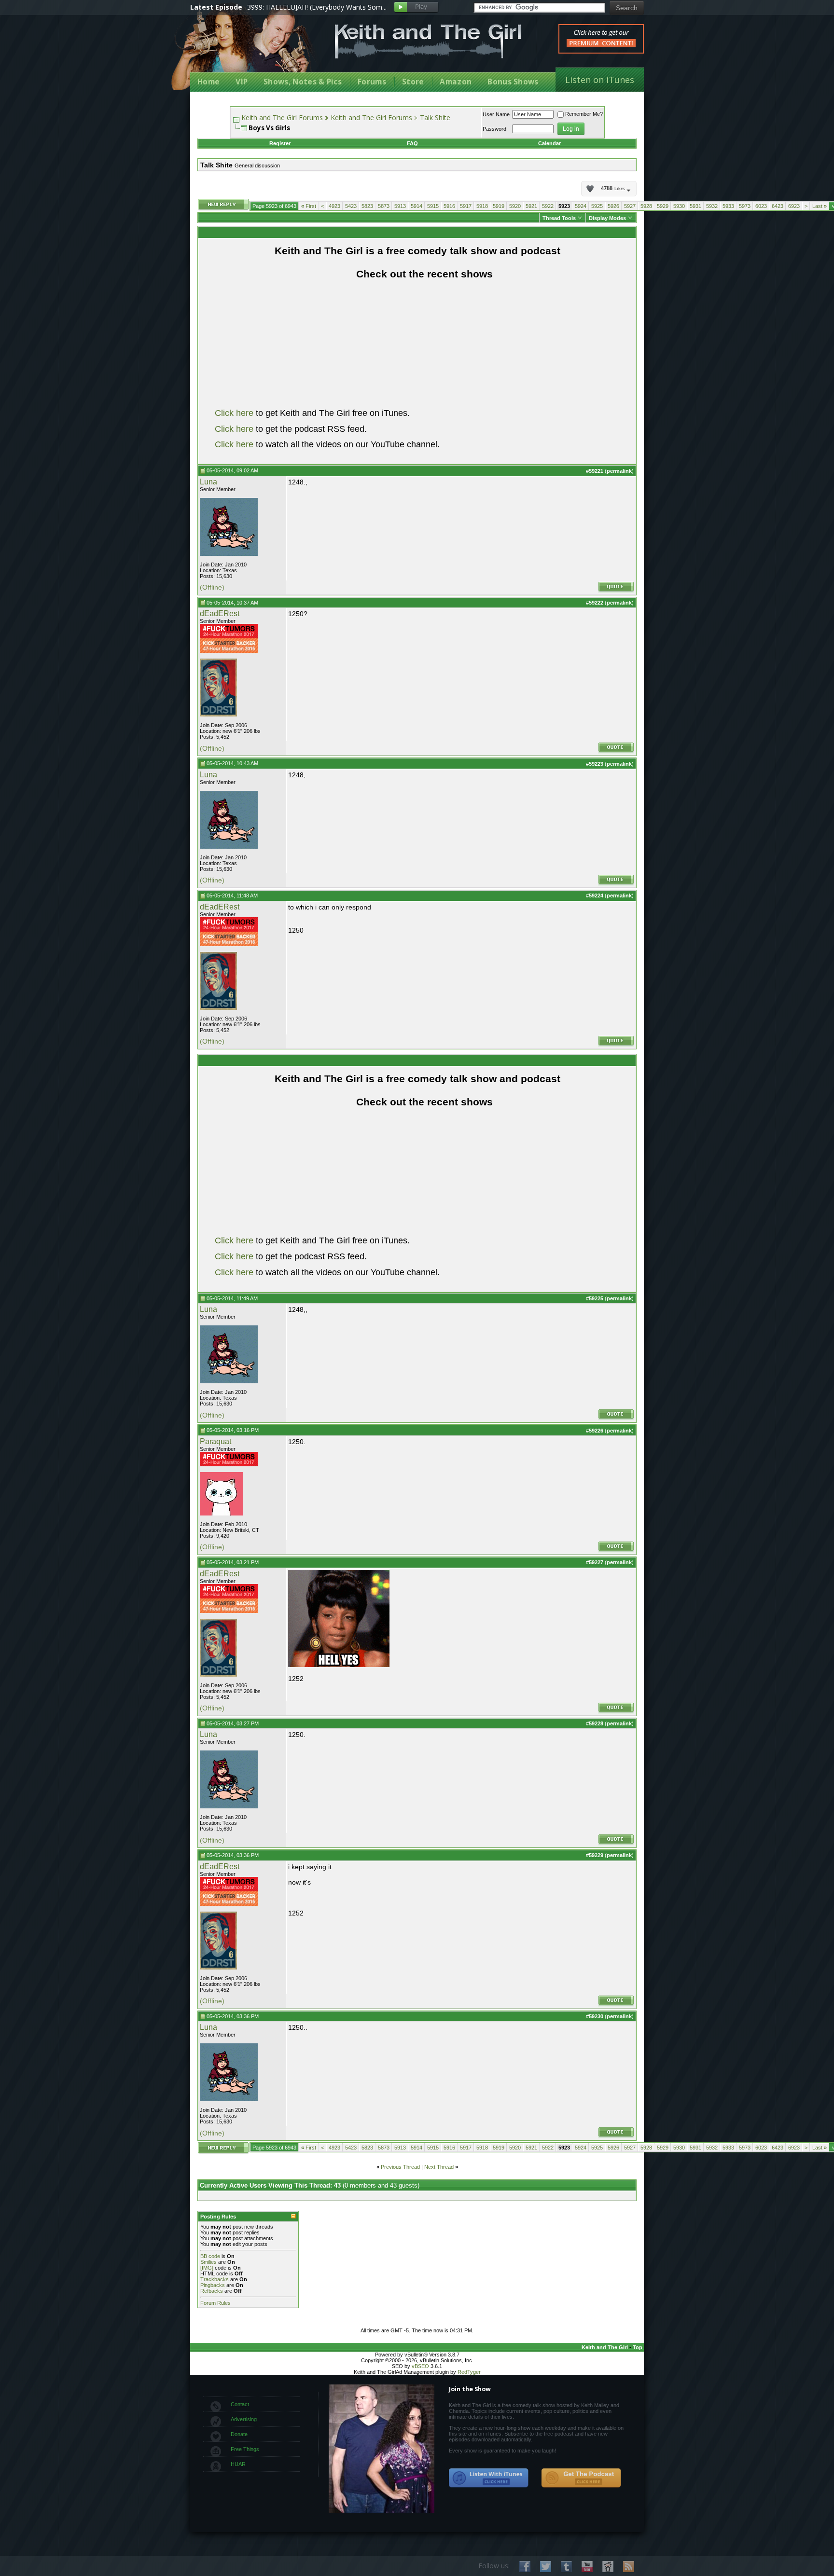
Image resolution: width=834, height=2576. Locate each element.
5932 (712, 206)
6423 (778, 206)
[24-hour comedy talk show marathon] (229, 636)
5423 (351, 206)
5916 (449, 206)
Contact (240, 2404)
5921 (531, 206)
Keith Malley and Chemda (247, 49)
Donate (239, 2434)
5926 (613, 206)
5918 (482, 206)
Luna (208, 482)
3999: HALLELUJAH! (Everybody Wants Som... (317, 7)
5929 (663, 206)
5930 (679, 206)
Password (494, 129)
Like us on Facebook (525, 2567)
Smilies (208, 2262)
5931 (695, 206)
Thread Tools (559, 218)
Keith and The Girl (605, 2347)
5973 (745, 206)
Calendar (549, 143)
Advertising (244, 2419)
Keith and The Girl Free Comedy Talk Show (428, 41)
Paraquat (215, 1441)
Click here (234, 413)
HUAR (238, 2464)
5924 (581, 206)
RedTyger (469, 2372)
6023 (761, 206)
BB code (210, 2256)
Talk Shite (435, 117)
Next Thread (439, 2167)
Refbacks (212, 2291)
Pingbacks (213, 2285)
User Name (496, 114)
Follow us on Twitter (546, 2567)
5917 (466, 206)
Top (638, 2347)
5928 (646, 206)
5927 (630, 206)
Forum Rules (215, 2303)
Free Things (245, 2449)
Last (820, 206)
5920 (515, 206)
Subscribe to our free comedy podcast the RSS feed (581, 2478)
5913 (400, 206)
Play (416, 7)
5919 (499, 206)
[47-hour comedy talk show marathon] (229, 651)
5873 (384, 206)
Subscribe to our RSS (629, 2567)
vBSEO (420, 2366)
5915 (433, 206)
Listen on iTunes (600, 80)
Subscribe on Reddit (608, 2567)
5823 (367, 206)
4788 (613, 189)
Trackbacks (215, 2279)
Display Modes (607, 218)
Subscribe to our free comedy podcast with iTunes (489, 2478)
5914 (417, 206)
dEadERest (220, 613)
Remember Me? (584, 114)
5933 (728, 206)
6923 (794, 206)
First (309, 206)
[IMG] (207, 2268)
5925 (597, 206)
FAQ (412, 143)
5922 (548, 206)
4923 (334, 206)
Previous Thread (400, 2167)
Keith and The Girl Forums (282, 117)
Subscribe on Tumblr (566, 2567)
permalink (619, 471)
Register (280, 143)
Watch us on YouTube (587, 2567)
